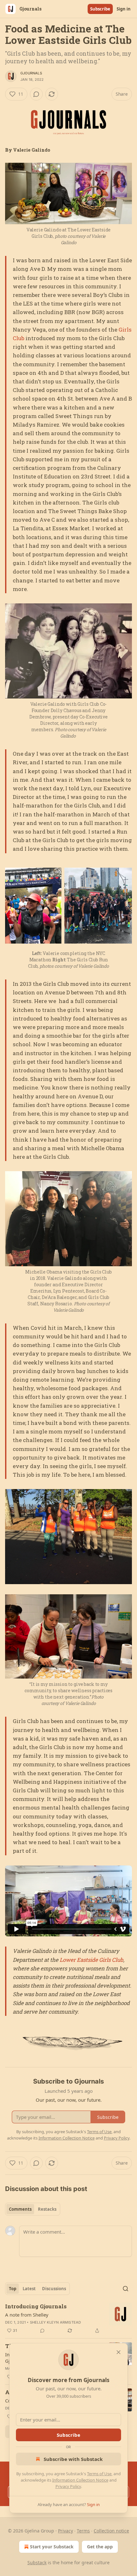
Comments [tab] (20, 2209)
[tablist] (33, 2209)
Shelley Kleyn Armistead (56, 2322)
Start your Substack (52, 2547)
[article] (68, 2318)
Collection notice (111, 2531)
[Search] (126, 2289)
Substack (37, 2562)
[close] (119, 2352)
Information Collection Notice (80, 2480)
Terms (83, 2531)
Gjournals (31, 73)
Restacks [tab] (47, 2209)
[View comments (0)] (36, 94)
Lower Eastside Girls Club (91, 1960)
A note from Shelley (27, 2315)
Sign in (124, 9)
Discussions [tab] (54, 2289)
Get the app (100, 2547)
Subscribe (100, 9)
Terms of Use (99, 2474)
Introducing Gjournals (36, 2306)
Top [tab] (13, 2289)
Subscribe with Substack (73, 2459)
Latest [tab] (29, 2289)
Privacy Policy (68, 2486)
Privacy (65, 2531)
